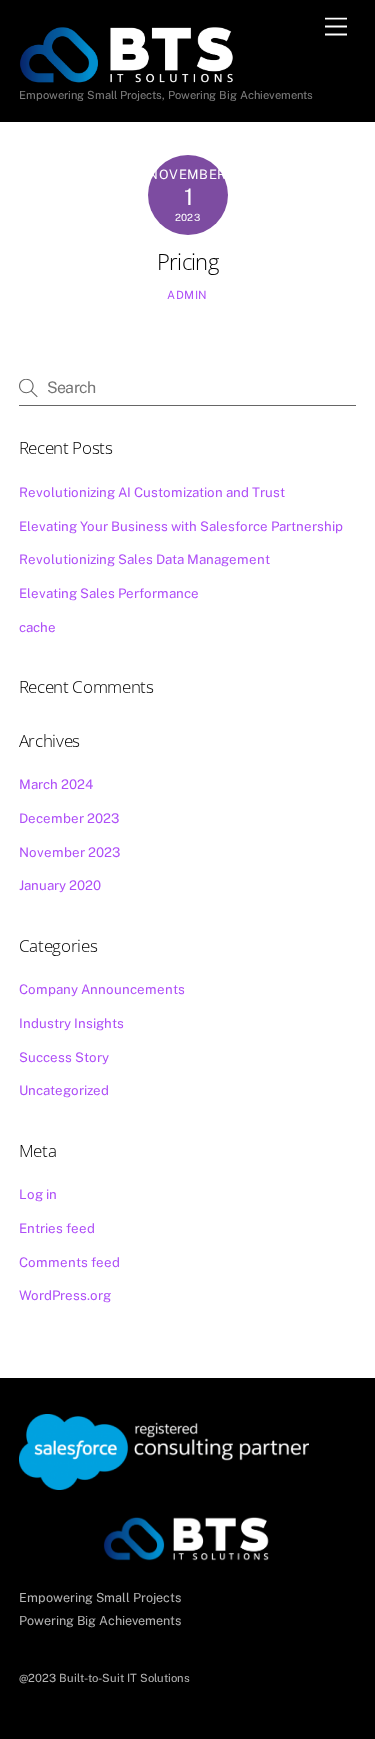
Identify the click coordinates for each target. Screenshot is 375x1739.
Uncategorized (64, 1090)
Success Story (64, 1057)
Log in (38, 1194)
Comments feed (69, 1262)
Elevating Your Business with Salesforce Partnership (181, 526)
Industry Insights (71, 1023)
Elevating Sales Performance (109, 593)
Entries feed (57, 1228)
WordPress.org (65, 1295)
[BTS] (129, 52)
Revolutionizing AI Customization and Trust (152, 492)
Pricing (187, 261)
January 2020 (60, 885)
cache (37, 627)
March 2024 (56, 784)
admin (187, 295)
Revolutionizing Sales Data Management (144, 559)
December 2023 (69, 818)
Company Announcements (102, 989)
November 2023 (69, 852)
